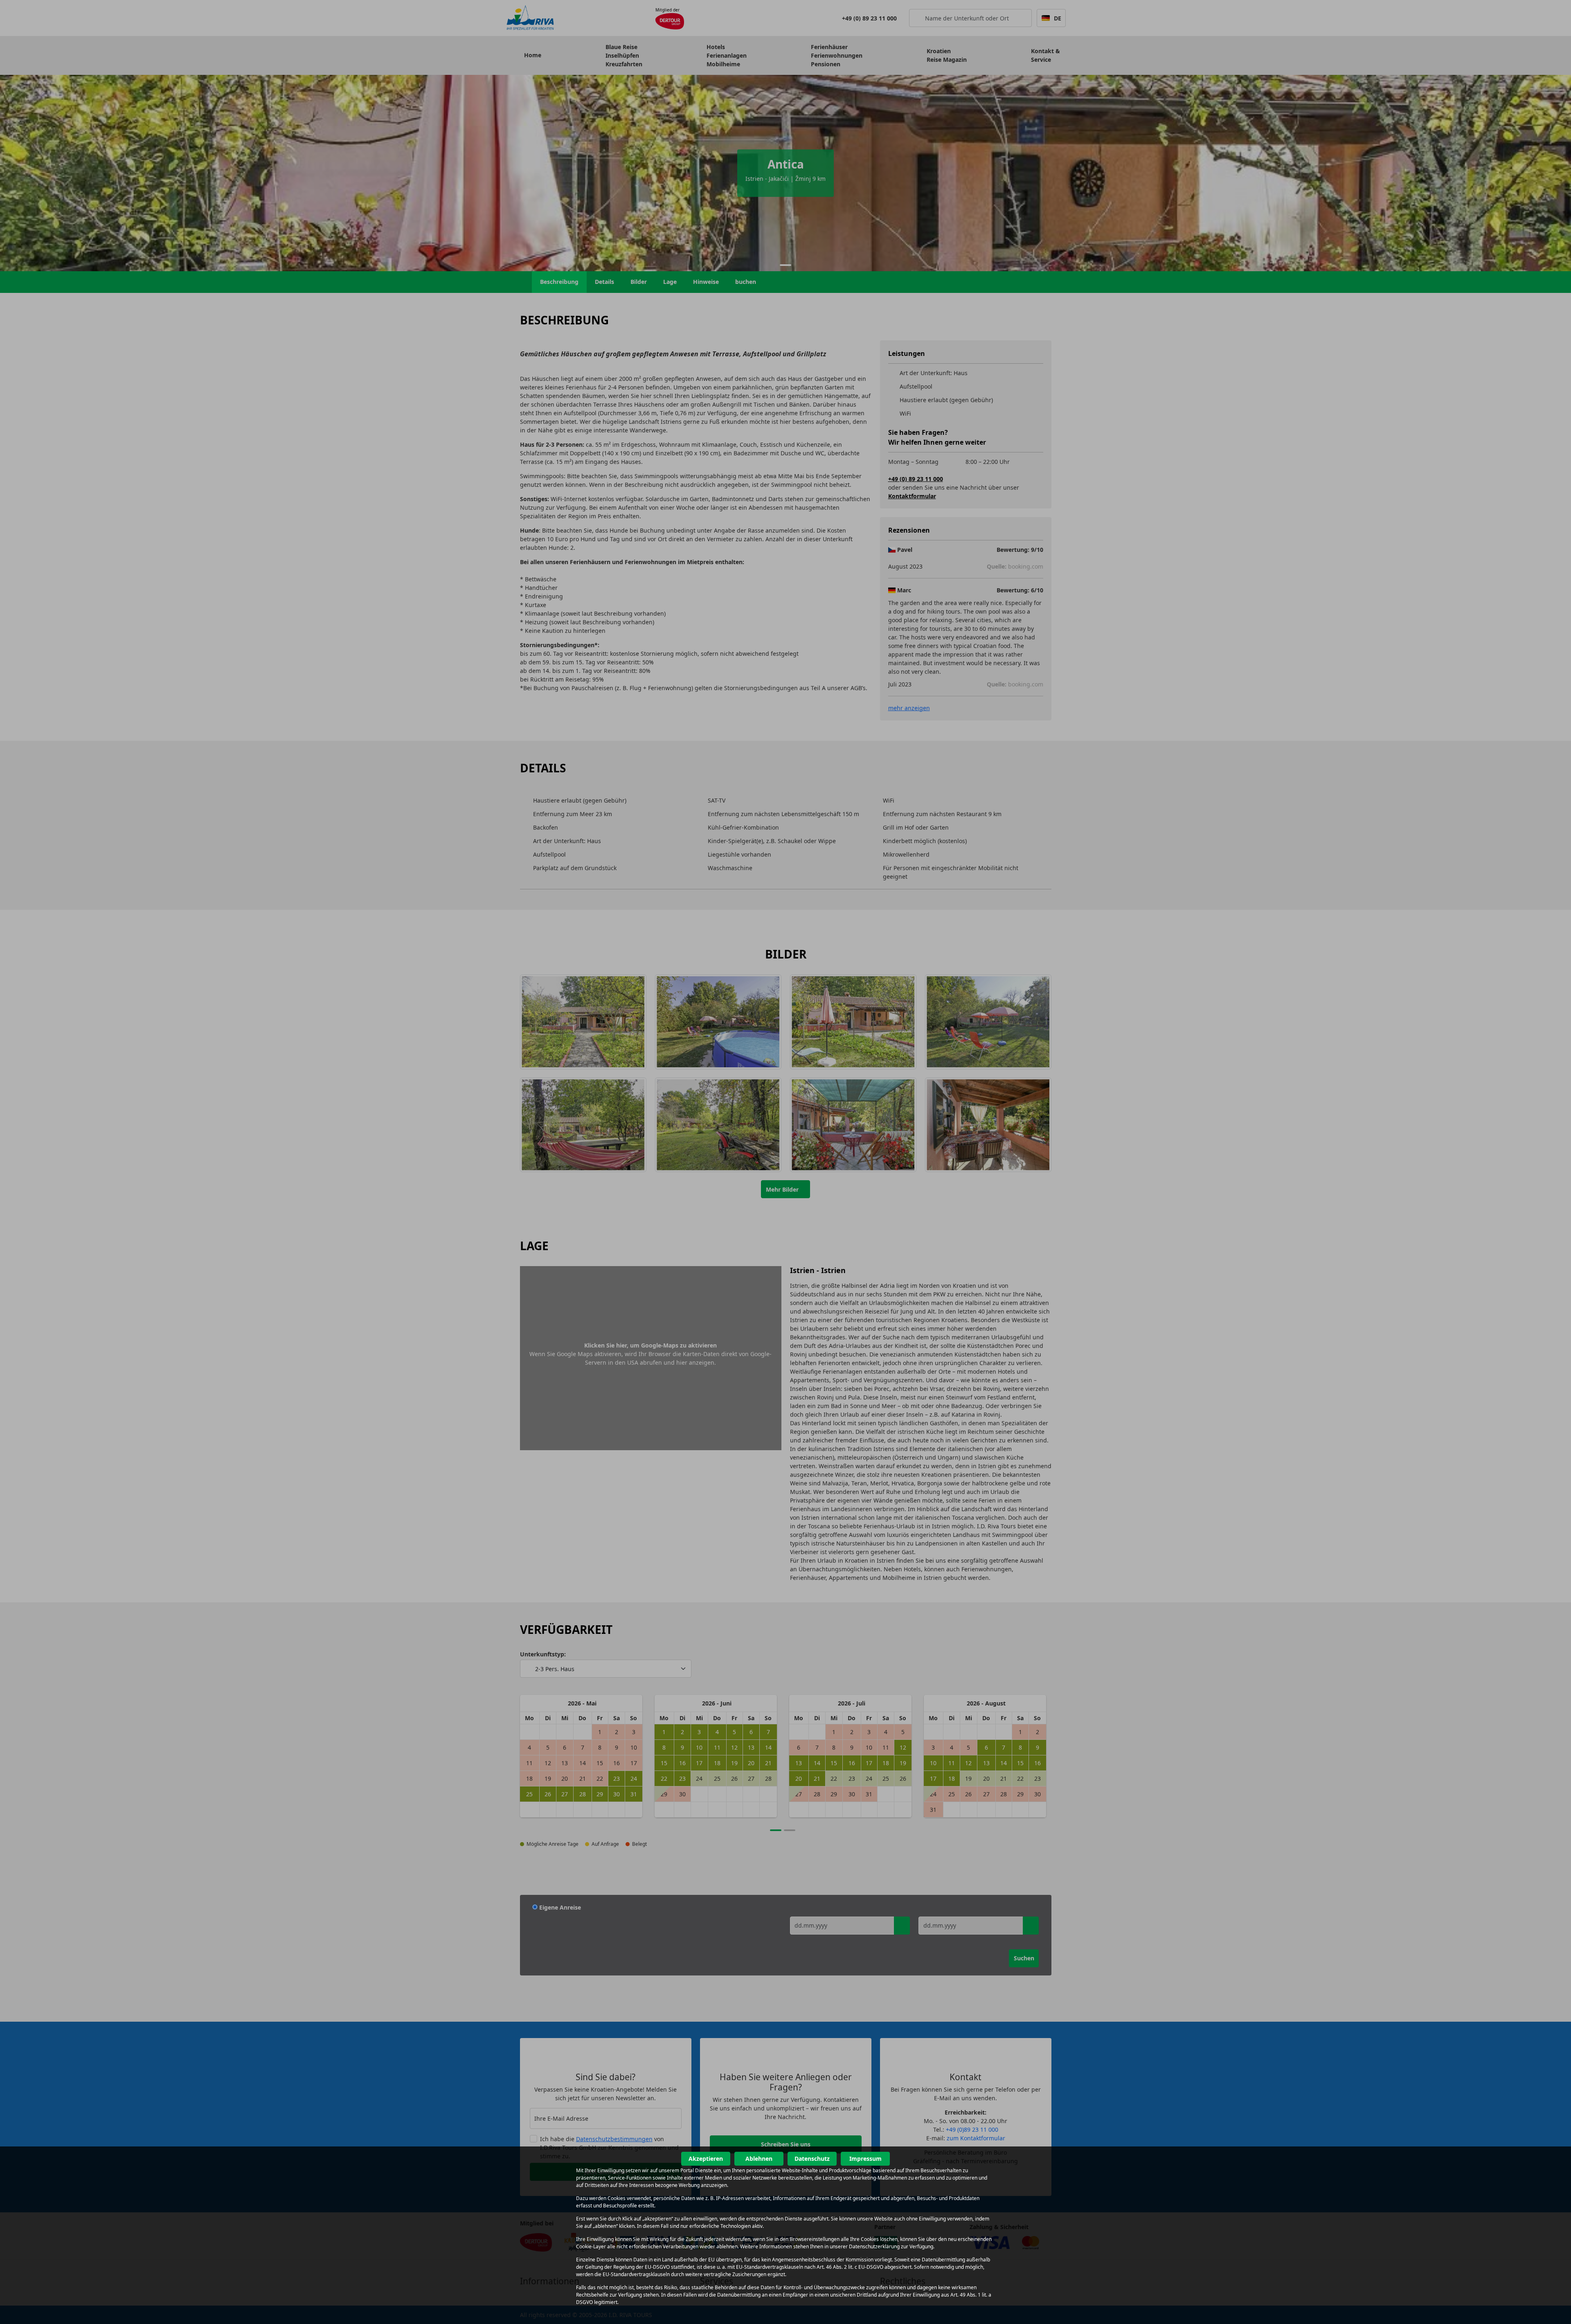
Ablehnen (759, 2159)
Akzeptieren (706, 2159)
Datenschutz (812, 2159)
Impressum (865, 2159)
